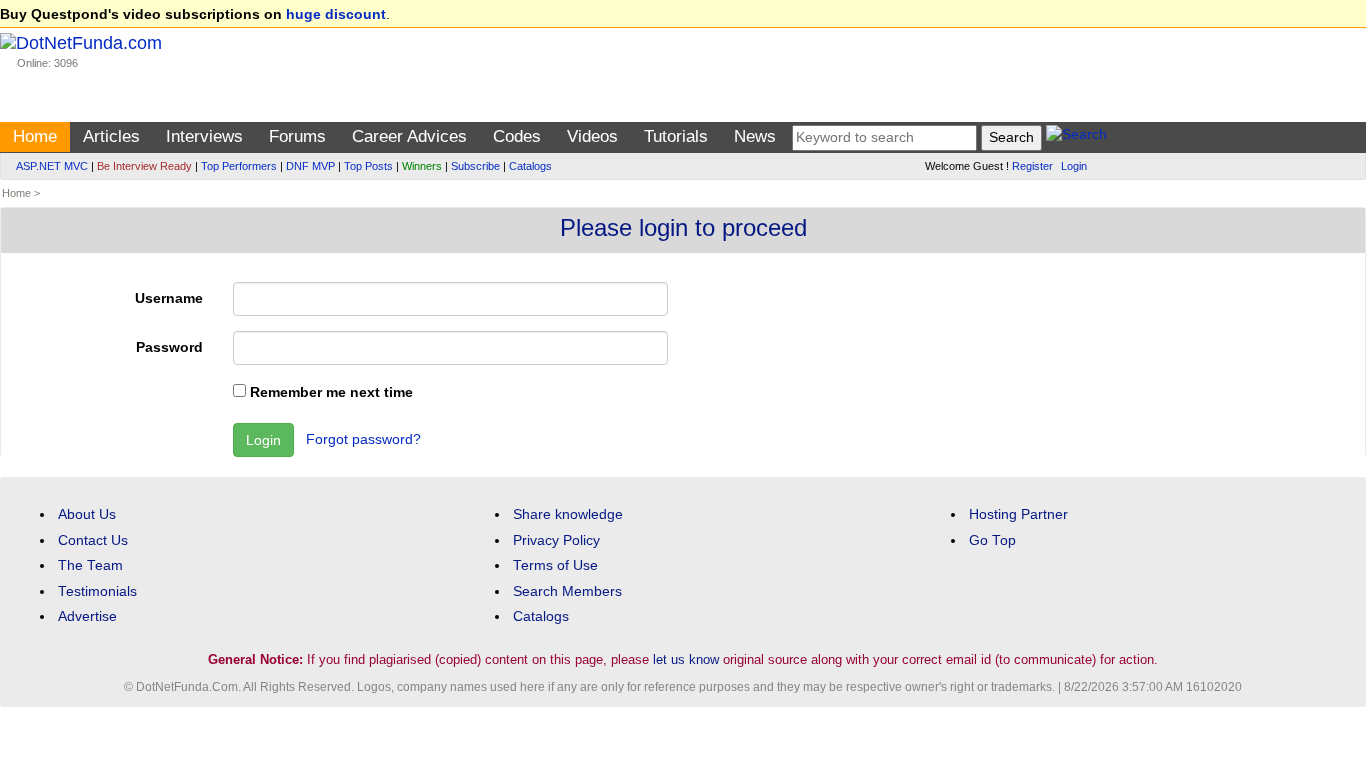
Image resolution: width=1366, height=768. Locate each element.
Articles (111, 136)
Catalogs (530, 166)
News (755, 136)
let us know (686, 659)
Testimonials (97, 591)
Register (1032, 166)
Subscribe (475, 166)
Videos (592, 136)
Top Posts (368, 166)
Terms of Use (555, 565)
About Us (87, 514)
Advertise (87, 616)
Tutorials (676, 136)
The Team (90, 565)
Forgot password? (363, 439)
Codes (517, 136)
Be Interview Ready (144, 166)
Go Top (992, 540)
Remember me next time (329, 392)
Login (1074, 166)
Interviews (204, 136)
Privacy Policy (556, 540)
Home (35, 136)
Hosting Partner (1018, 514)
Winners (422, 166)
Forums (297, 136)
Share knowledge (568, 514)
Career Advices (409, 136)
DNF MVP (310, 166)
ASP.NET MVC (52, 166)
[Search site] (1076, 137)
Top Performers (239, 166)
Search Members (567, 591)
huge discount (336, 14)
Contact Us (93, 540)
